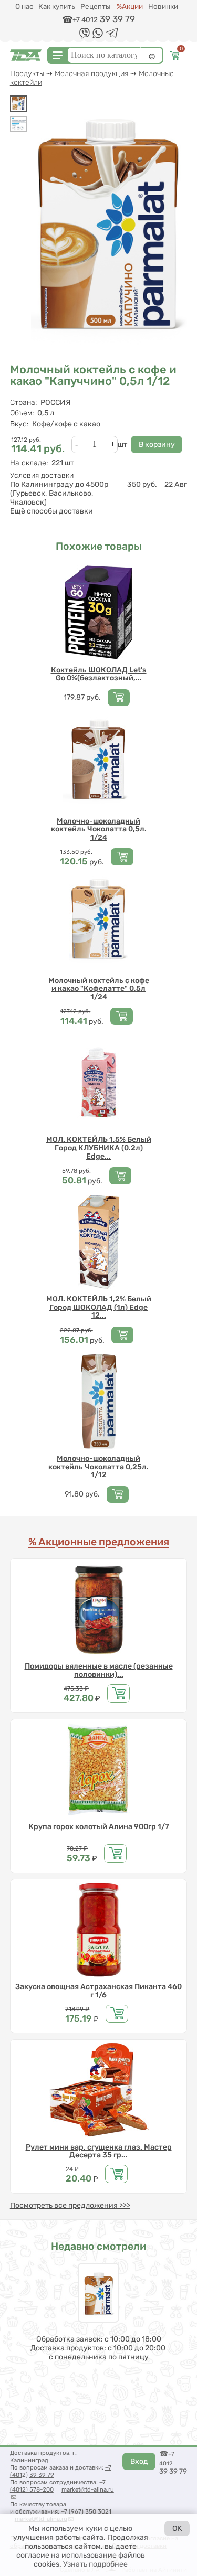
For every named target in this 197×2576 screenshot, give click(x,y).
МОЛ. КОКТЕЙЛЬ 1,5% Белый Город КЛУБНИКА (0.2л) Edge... (99, 1148)
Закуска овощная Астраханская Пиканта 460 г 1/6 (98, 1991)
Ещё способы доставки (51, 511)
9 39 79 (44, 2475)
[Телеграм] (112, 35)
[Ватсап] (98, 36)
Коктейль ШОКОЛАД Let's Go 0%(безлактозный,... (99, 674)
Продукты (27, 74)
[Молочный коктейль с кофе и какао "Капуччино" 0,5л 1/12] (19, 104)
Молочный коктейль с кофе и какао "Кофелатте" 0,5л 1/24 (99, 989)
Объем (22, 413)
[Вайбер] (85, 37)
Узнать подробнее (95, 2564)
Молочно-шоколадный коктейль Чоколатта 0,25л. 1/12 (98, 1467)
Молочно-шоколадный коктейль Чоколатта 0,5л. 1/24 (99, 829)
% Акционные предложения (99, 1542)
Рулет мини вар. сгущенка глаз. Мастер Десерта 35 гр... (99, 2151)
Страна (23, 403)
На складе (29, 463)
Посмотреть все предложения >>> (70, 2205)
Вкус (19, 424)
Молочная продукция (91, 74)
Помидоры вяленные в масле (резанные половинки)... (99, 1670)
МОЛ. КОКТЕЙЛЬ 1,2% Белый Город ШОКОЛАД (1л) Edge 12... (99, 1307)
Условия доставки (42, 475)
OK (177, 2529)
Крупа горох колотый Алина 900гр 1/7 (99, 1827)
